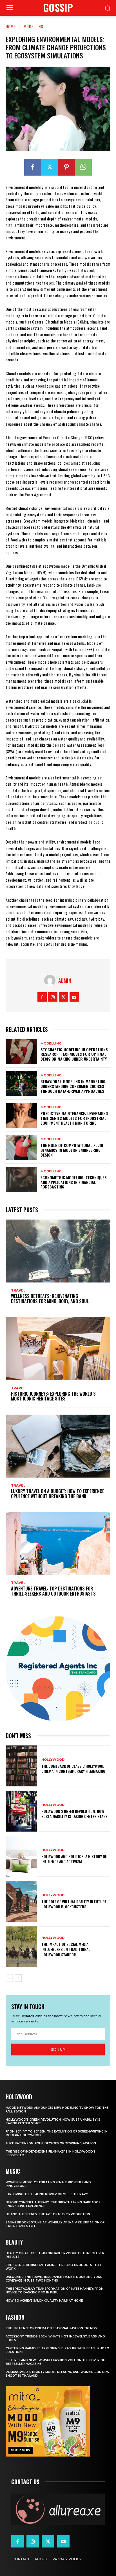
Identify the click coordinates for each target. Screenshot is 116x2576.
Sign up (58, 2049)
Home (11, 26)
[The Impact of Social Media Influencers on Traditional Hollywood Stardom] (21, 1947)
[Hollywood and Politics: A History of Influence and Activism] (21, 1856)
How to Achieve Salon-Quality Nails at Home (44, 2301)
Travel (18, 1290)
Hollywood (53, 1760)
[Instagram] (53, 997)
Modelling (34, 26)
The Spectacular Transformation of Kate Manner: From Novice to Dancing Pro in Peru (55, 2291)
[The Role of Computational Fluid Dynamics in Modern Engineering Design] (21, 1148)
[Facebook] (33, 167)
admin (65, 980)
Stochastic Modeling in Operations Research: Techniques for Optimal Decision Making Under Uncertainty (74, 1054)
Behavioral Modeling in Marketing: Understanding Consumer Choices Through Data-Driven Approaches (73, 1086)
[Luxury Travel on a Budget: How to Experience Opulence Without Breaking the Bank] (58, 1446)
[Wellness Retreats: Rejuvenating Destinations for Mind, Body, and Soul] (58, 1251)
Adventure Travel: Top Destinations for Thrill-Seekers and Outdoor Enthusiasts (53, 1591)
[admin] (51, 980)
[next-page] (18, 1978)
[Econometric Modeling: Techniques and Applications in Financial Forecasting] (21, 1180)
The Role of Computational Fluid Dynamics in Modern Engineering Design (72, 1150)
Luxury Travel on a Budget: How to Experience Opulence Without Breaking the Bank (58, 1494)
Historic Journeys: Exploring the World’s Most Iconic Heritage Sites (53, 1396)
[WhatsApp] (83, 167)
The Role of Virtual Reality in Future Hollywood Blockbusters (74, 1904)
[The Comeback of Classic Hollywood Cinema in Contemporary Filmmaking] (21, 1766)
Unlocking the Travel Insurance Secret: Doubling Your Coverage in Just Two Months (54, 2279)
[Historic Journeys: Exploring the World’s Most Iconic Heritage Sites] (58, 1348)
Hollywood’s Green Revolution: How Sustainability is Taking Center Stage (74, 1814)
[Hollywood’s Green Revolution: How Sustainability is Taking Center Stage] (21, 1811)
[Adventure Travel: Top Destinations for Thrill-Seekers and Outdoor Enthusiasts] (58, 1543)
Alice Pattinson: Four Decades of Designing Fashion (51, 2143)
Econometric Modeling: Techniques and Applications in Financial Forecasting (74, 1182)
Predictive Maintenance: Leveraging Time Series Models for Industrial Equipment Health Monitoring (74, 1118)
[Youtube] (74, 997)
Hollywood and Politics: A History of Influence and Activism (74, 1859)
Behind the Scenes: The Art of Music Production (48, 2214)
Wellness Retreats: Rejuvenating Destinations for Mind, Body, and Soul (50, 1299)
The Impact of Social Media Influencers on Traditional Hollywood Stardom (66, 1949)
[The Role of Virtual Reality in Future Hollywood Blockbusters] (21, 1901)
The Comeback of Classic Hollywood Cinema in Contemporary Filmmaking (73, 1768)
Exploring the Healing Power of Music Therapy (47, 2194)
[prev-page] (9, 1978)
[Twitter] (50, 167)
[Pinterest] (66, 167)
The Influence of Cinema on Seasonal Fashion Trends (51, 2328)
